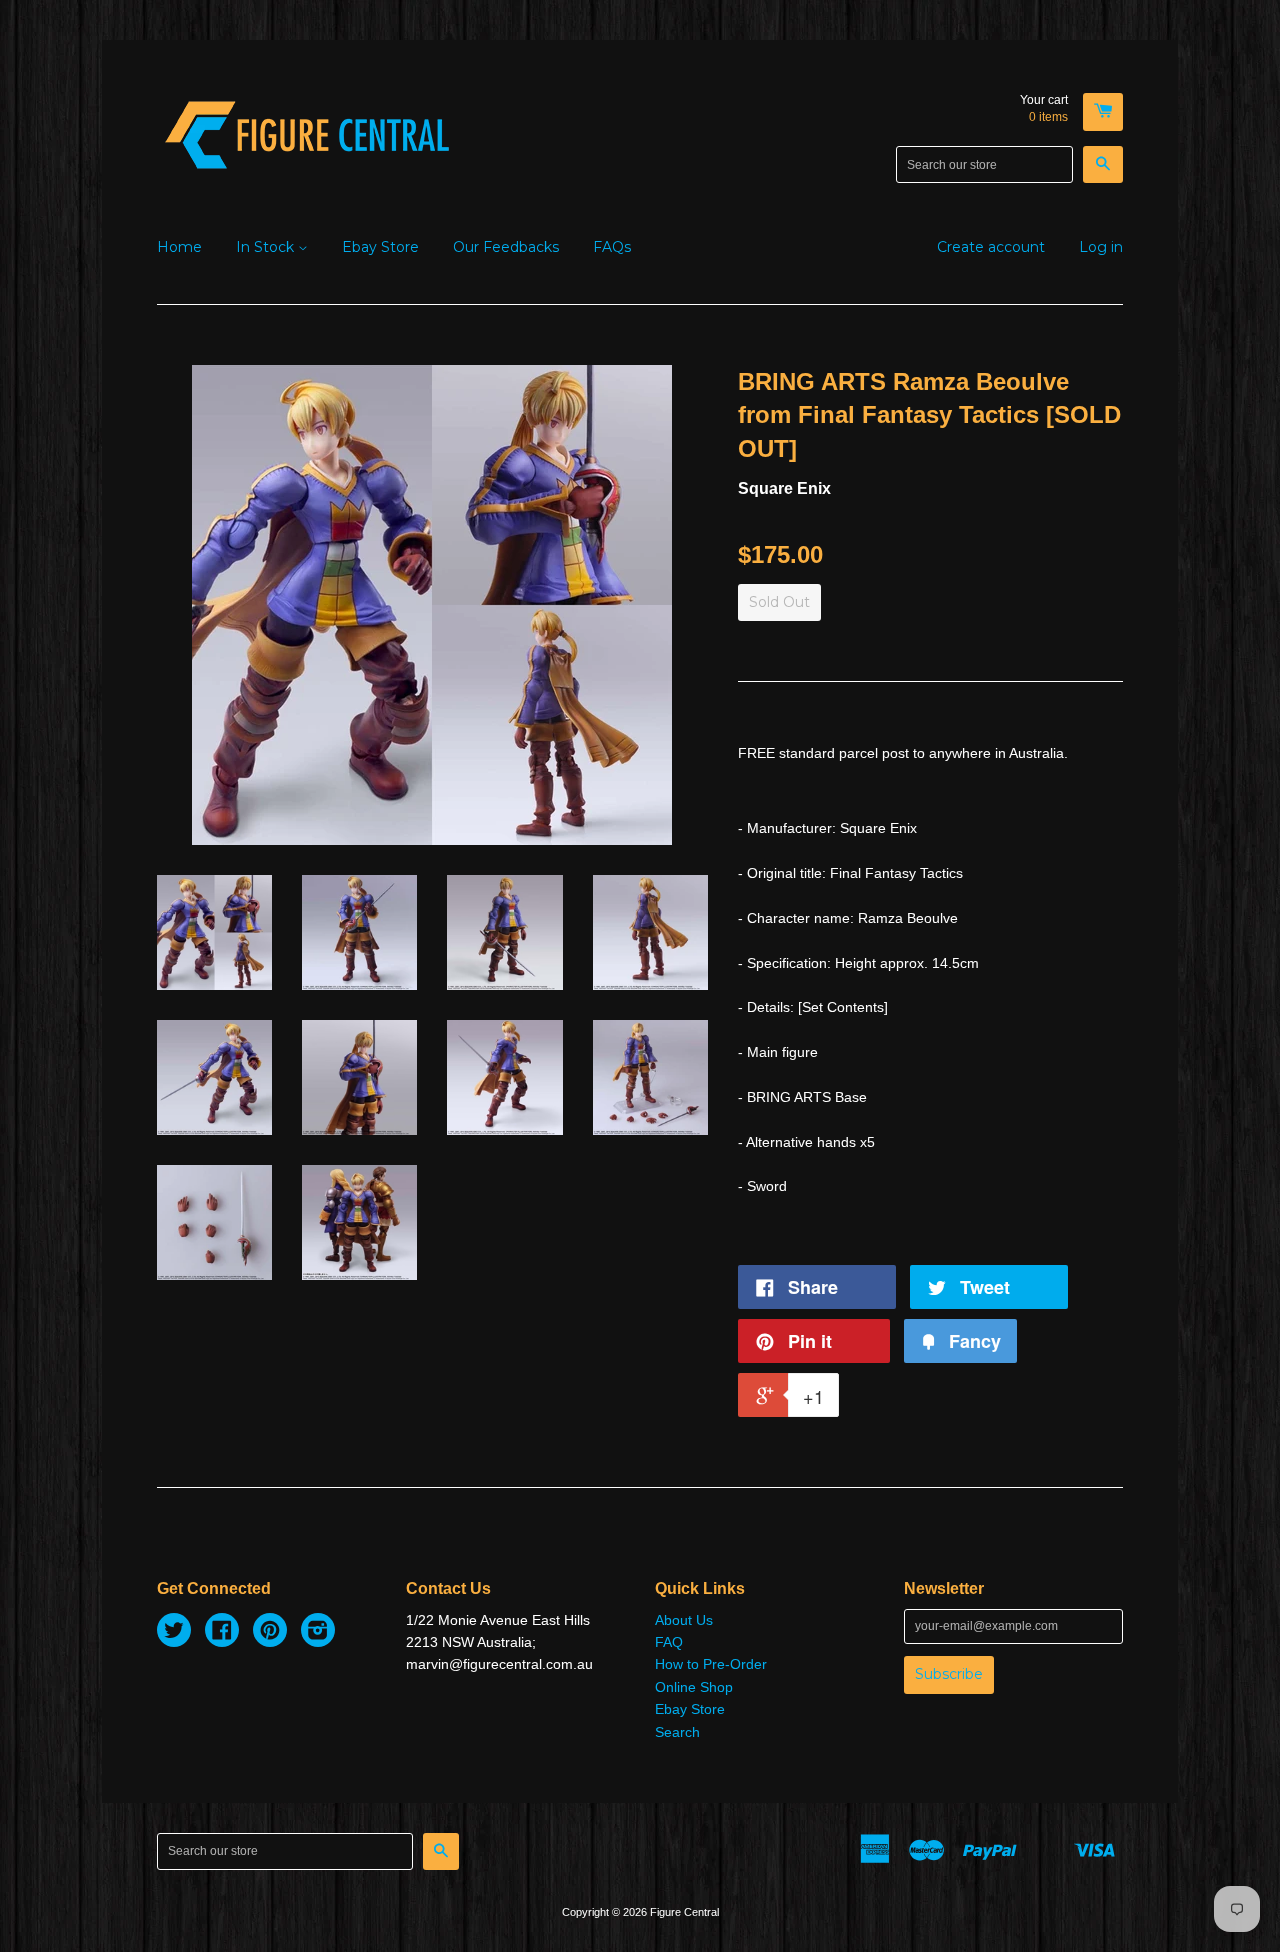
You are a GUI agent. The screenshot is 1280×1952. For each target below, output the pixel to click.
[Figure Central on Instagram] (318, 1633)
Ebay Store (380, 247)
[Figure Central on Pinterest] (270, 1633)
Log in (1101, 247)
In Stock (267, 247)
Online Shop (694, 1687)
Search (677, 1732)
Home (179, 247)
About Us (684, 1620)
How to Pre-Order (711, 1664)
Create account (991, 247)
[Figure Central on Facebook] (222, 1633)
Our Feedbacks (506, 247)
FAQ (669, 1642)
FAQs (612, 247)
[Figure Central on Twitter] (174, 1633)
